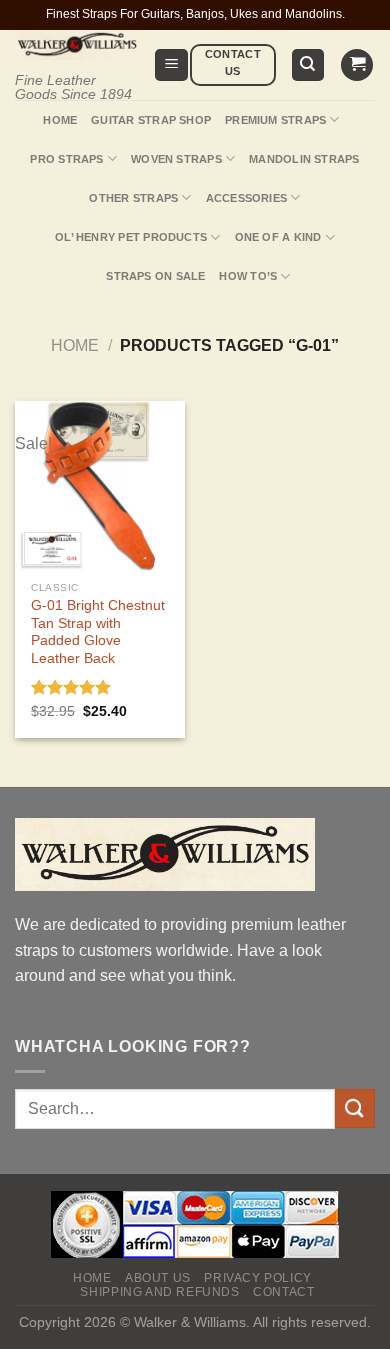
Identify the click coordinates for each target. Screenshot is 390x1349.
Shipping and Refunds (159, 1292)
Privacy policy (258, 1278)
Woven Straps (176, 159)
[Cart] (357, 65)
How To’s (248, 276)
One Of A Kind (278, 237)
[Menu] (171, 65)
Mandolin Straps (304, 159)
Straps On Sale (155, 276)
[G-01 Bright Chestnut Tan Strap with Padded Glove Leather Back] (100, 486)
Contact (283, 1292)
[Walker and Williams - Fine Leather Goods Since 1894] (77, 45)
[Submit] (355, 1108)
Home (60, 120)
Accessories (246, 198)
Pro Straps (66, 159)
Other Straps (133, 198)
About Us (158, 1278)
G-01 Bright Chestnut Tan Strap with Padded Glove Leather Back (98, 632)
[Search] (308, 65)
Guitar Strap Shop (151, 120)
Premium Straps (275, 120)
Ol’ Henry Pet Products (131, 237)
